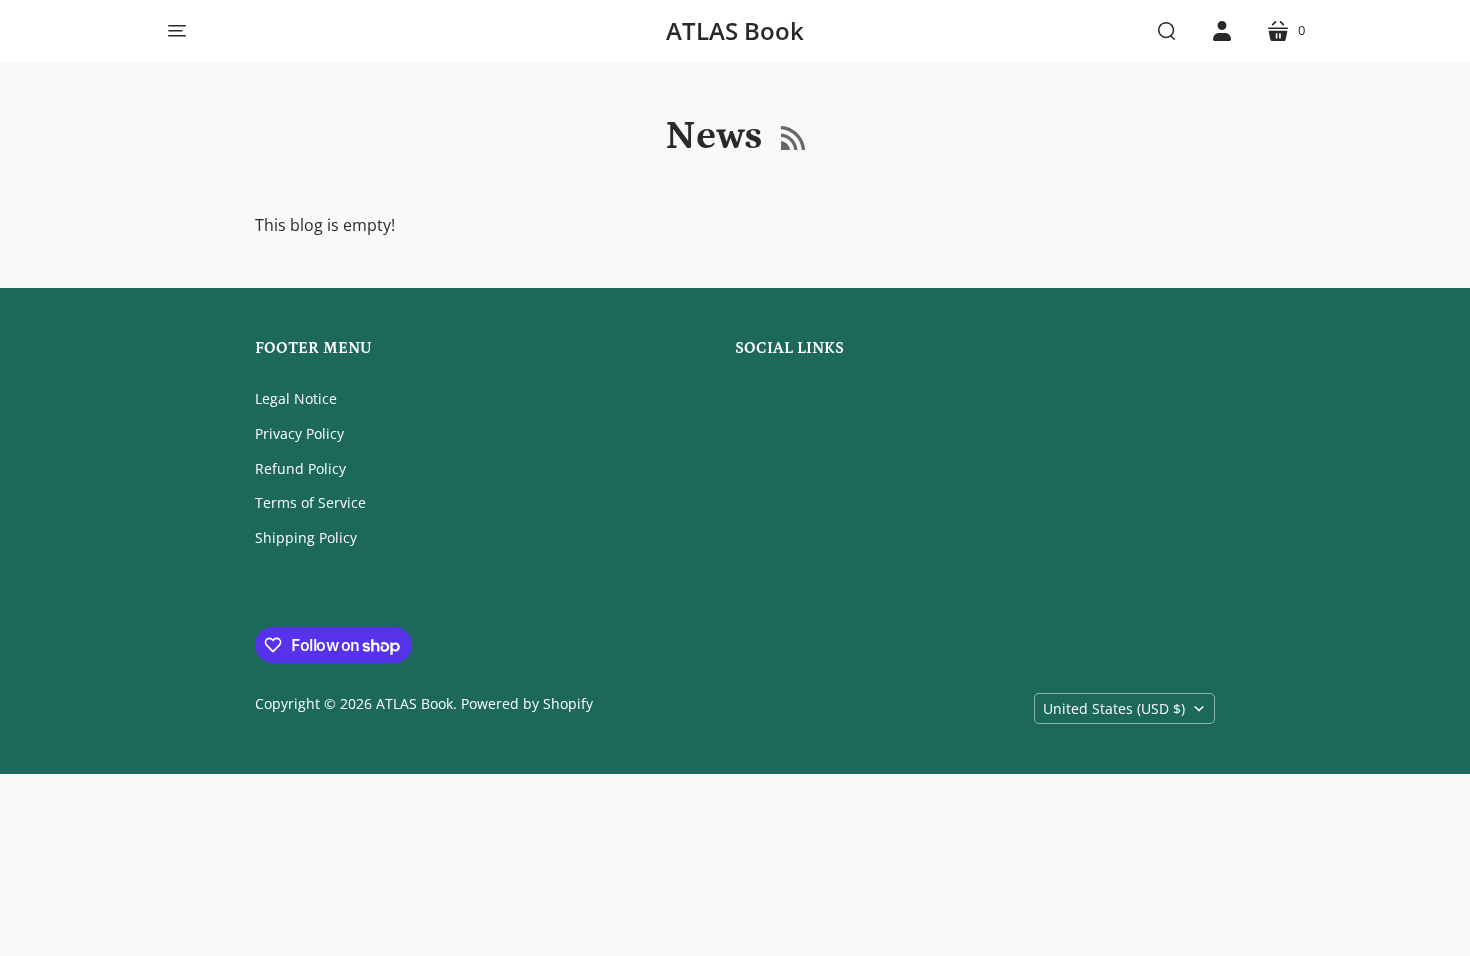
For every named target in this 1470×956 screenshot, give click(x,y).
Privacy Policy (299, 433)
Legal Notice (296, 398)
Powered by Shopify (527, 703)
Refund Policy (300, 468)
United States (1114, 708)
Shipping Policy (306, 537)
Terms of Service (310, 502)
